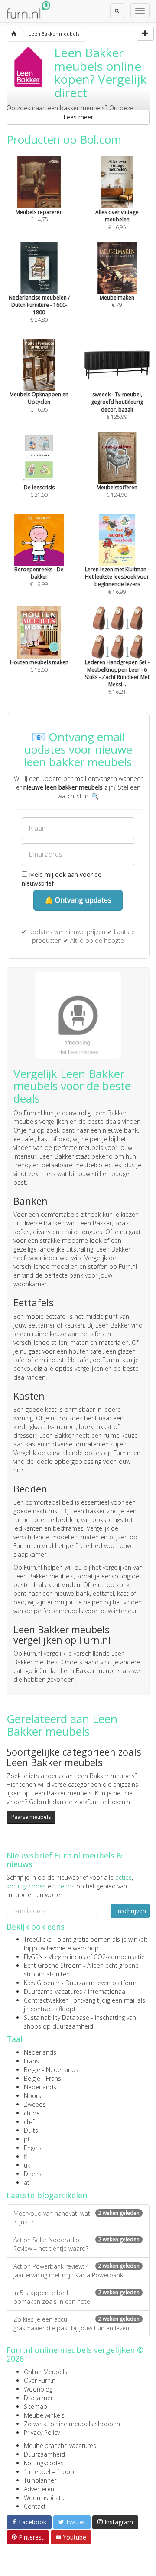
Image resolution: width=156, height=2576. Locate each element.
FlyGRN (33, 1957)
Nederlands (40, 2052)
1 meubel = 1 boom (52, 2472)
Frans (31, 2061)
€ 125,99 (117, 405)
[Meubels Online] (14, 34)
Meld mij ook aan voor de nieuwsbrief (62, 879)
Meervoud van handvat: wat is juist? (76, 2218)
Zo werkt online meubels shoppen (72, 2424)
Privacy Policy (42, 2433)
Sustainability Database (57, 2018)
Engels (33, 2148)
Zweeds (35, 2104)
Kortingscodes (44, 2463)
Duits (31, 2130)
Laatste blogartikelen (47, 2195)
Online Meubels (45, 2372)
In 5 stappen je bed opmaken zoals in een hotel (76, 2297)
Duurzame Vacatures (53, 1991)
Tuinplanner (40, 2480)
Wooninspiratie (45, 2498)
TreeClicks (38, 1939)
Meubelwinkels (44, 2415)
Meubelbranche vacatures (60, 2446)
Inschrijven (131, 1911)
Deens (33, 2174)
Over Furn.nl (40, 2380)
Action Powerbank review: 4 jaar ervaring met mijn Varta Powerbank (76, 2271)
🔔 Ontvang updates (78, 900)
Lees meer (78, 117)
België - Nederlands (51, 2070)
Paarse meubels (31, 1817)
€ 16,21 (117, 677)
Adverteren (39, 2489)
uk (27, 2165)
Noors (32, 2096)
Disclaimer (38, 2398)
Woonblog (38, 2389)
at (27, 2182)
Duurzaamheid (44, 2454)
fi (25, 2156)
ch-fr (30, 2122)
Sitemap (36, 2406)
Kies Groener (42, 1983)
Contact (35, 2506)
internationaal (107, 1991)
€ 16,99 (117, 580)
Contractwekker (46, 2000)
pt (27, 2139)
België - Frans (42, 2078)
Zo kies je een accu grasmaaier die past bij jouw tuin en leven (76, 2324)
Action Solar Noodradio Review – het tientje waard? (76, 2244)
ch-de (32, 2113)
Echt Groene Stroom (53, 1965)
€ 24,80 (39, 309)
